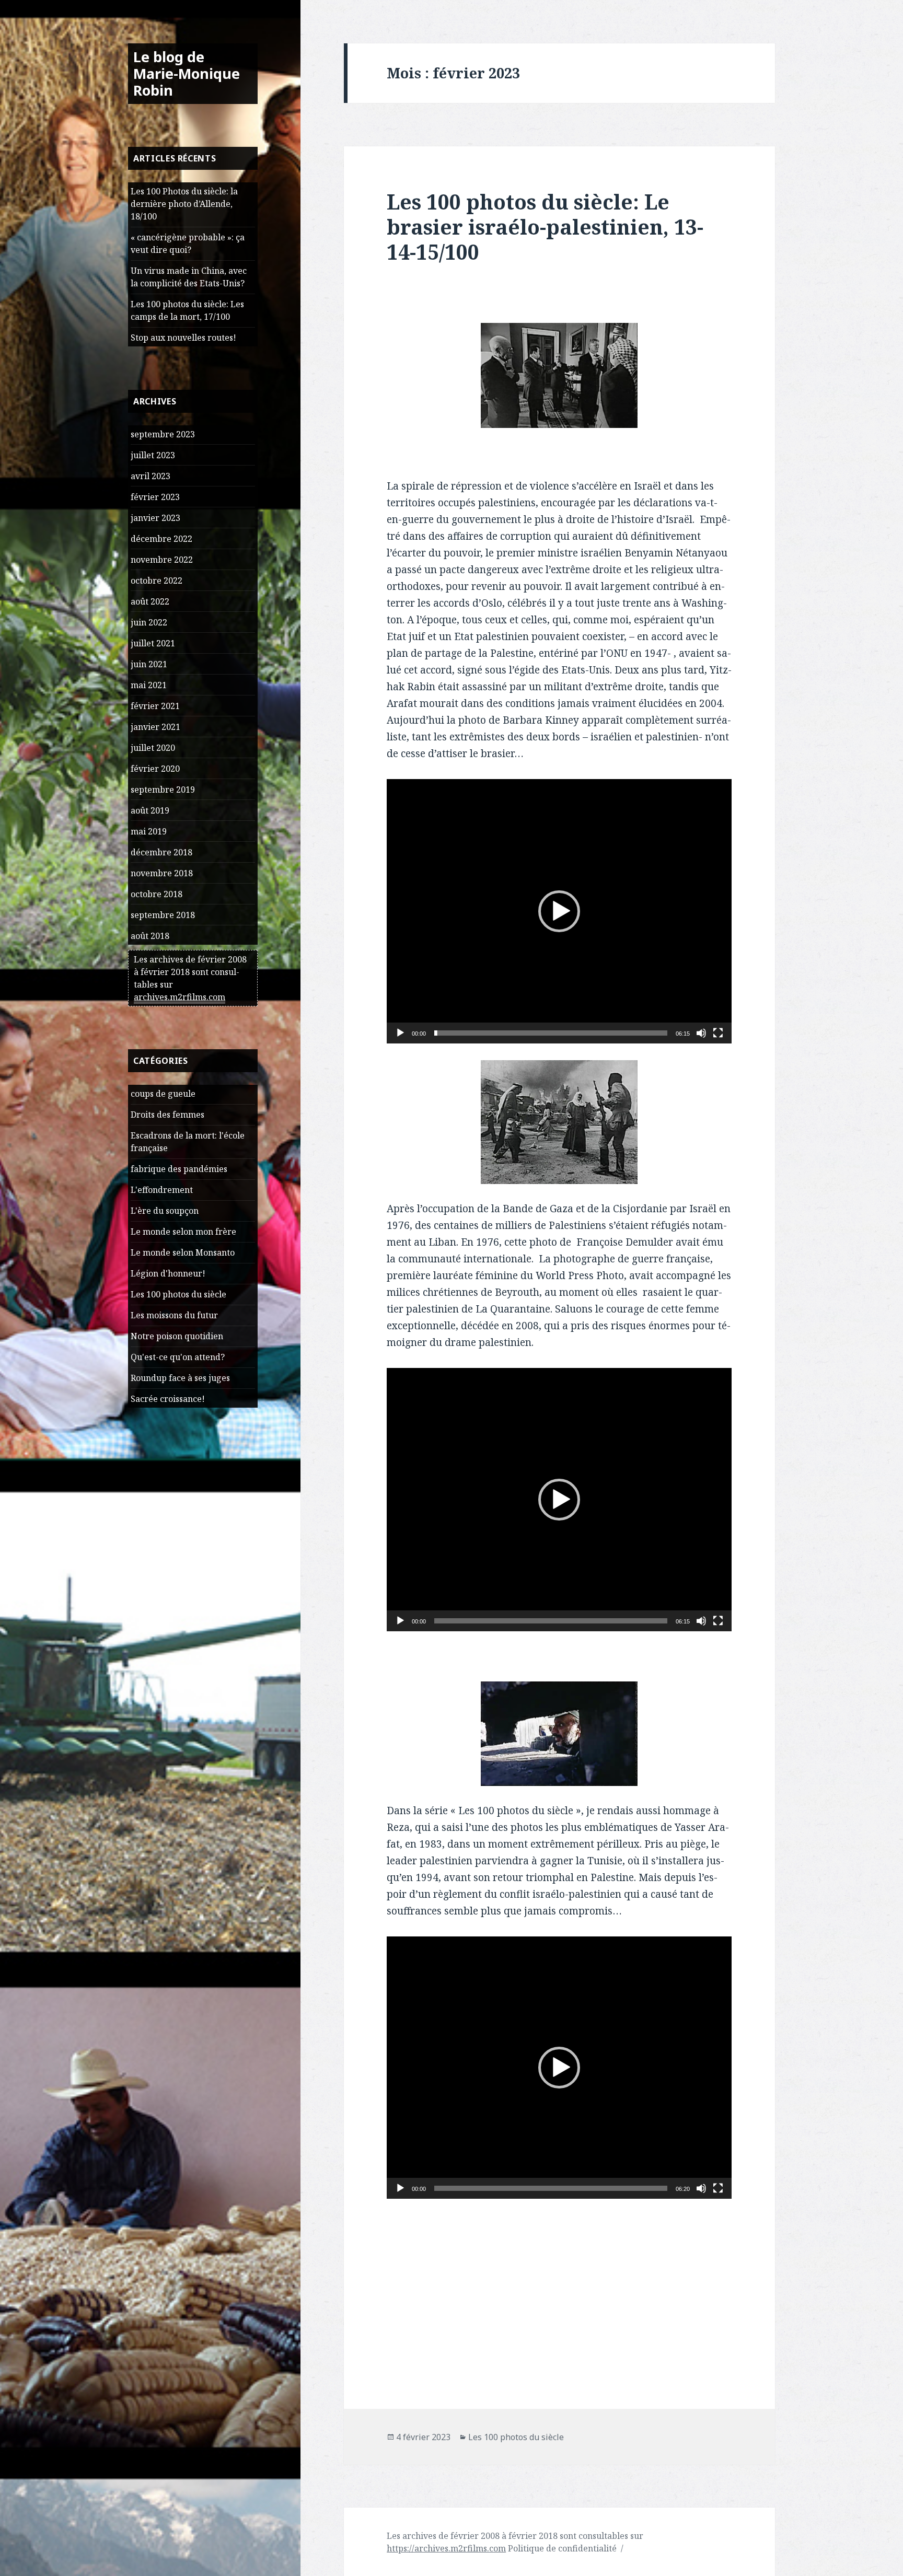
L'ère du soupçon (165, 1211)
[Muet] (701, 1033)
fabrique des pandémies (179, 1169)
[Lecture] (400, 1033)
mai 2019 (149, 831)
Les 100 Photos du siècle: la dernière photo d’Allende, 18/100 (184, 204)
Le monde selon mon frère (183, 1232)
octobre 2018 (157, 894)
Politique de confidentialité (562, 2548)
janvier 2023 (155, 518)
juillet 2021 (153, 643)
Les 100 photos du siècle (178, 1294)
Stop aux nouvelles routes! (183, 338)
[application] (559, 911)
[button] (559, 911)
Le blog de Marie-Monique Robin (187, 73)
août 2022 (150, 601)
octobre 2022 (157, 581)
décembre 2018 (161, 852)
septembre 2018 (163, 915)
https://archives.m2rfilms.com (446, 2548)
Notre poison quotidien (177, 1336)
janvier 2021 (155, 727)
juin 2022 (149, 622)
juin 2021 (149, 664)
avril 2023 (150, 476)
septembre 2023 (163, 434)
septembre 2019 (163, 790)
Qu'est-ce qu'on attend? (178, 1357)
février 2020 (155, 769)
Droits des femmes (167, 1115)
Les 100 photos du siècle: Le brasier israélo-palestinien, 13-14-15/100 (545, 227)
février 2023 (155, 497)
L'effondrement (162, 1190)
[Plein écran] (718, 1033)
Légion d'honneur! (168, 1273)
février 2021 (155, 706)
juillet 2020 (153, 748)
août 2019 (150, 810)
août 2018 (150, 936)
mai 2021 (149, 685)
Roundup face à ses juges (180, 1378)
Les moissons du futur (174, 1315)
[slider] (551, 1033)
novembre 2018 (162, 873)
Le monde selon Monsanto (183, 1252)
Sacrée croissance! (168, 1399)
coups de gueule (163, 1094)
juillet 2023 (153, 455)
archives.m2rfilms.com (180, 997)
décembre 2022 (161, 539)
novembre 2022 (162, 560)
